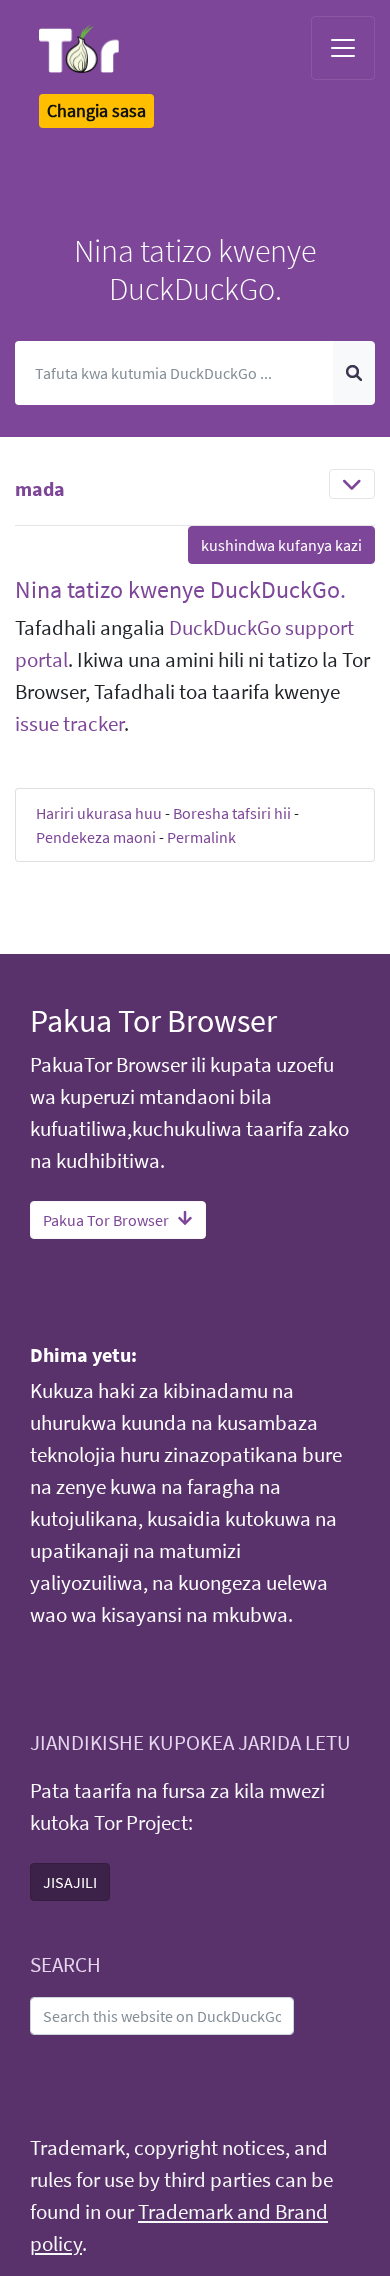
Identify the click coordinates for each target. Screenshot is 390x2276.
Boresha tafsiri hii (232, 813)
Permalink (201, 837)
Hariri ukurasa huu (99, 813)
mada (40, 488)
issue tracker (69, 724)
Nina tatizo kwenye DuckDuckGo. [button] (180, 589)
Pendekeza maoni (96, 837)
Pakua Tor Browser (106, 1220)
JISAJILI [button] (70, 1882)
